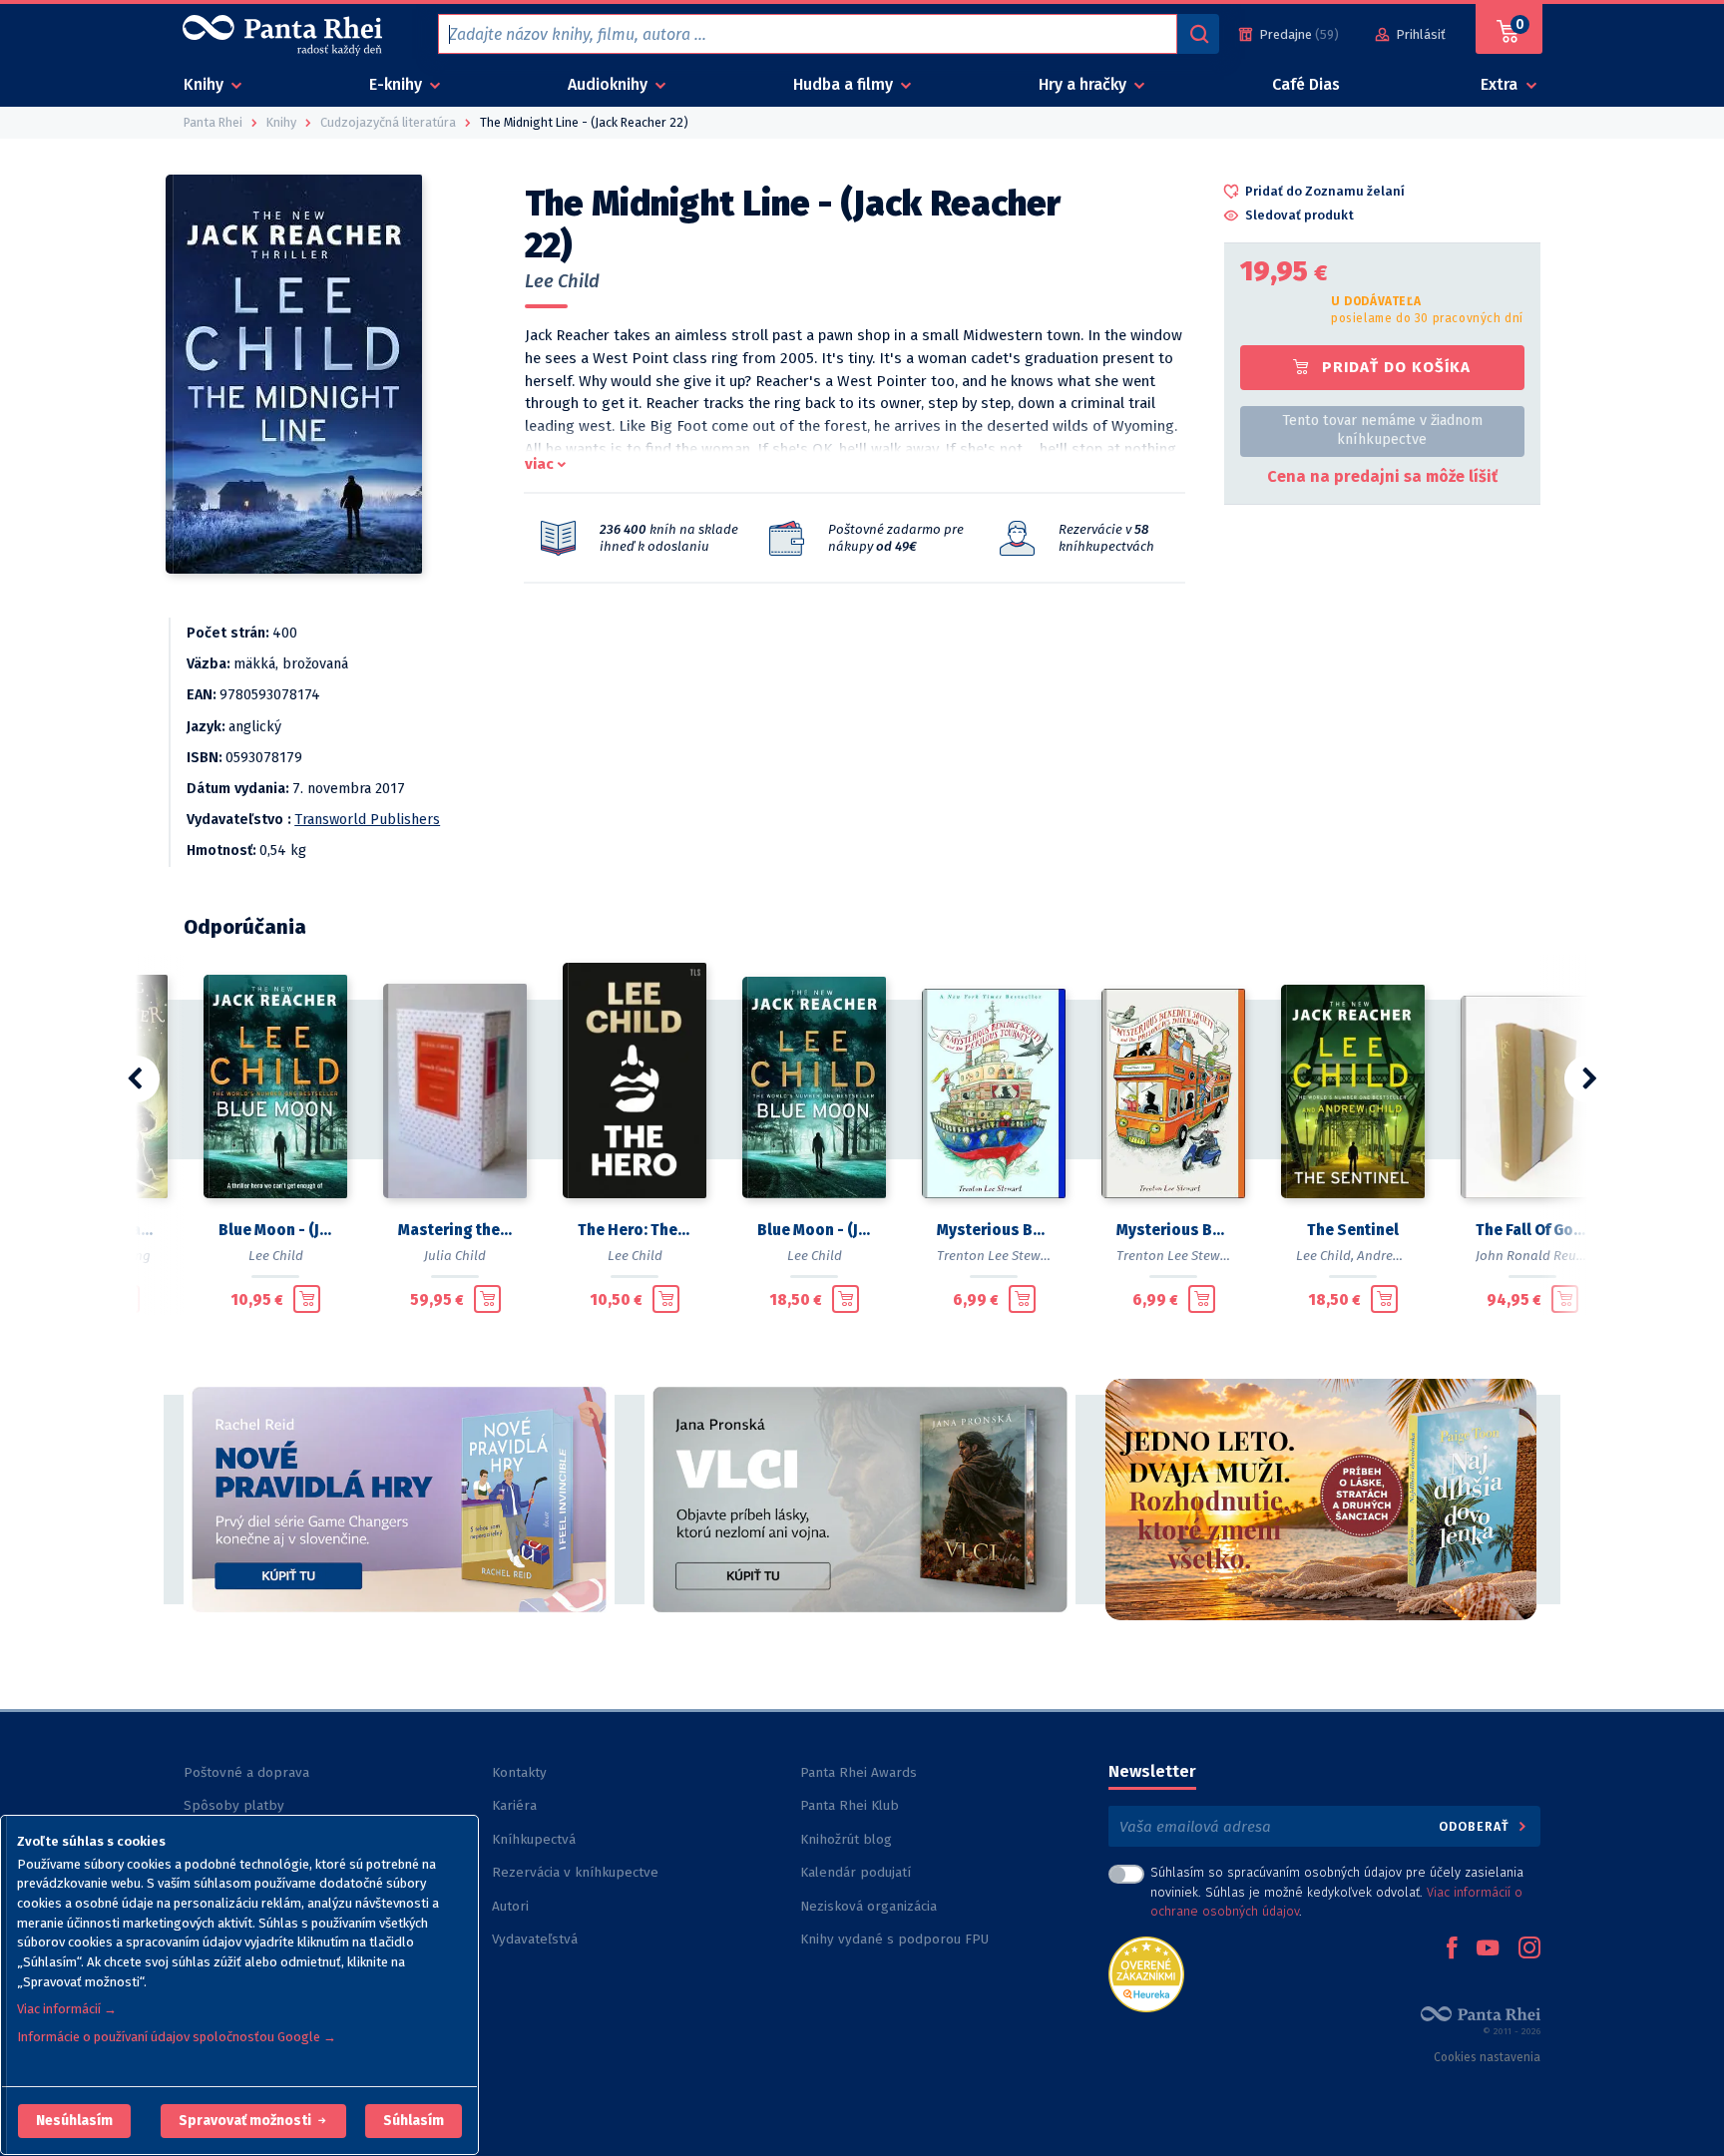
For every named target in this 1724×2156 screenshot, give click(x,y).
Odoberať (1476, 1826)
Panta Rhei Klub (850, 1805)
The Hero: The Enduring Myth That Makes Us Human (635, 1230)
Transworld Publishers (367, 820)
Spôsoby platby (234, 1805)
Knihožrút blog (846, 1839)
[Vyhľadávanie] (1198, 34)
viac (539, 464)
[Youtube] (1488, 1949)
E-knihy (398, 84)
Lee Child (562, 281)
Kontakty (519, 1772)
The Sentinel (1353, 1230)
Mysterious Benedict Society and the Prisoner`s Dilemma (1173, 1230)
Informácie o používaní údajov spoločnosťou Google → (177, 2037)
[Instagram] (1529, 1949)
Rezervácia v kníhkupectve (575, 1872)
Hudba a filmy (845, 84)
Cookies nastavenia (1487, 2057)
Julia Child (455, 1256)
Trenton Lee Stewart (998, 1256)
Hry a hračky (1084, 84)
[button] (74, 2121)
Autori (510, 1906)
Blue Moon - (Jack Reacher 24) (275, 1230)
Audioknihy (610, 84)
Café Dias (1306, 84)
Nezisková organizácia (868, 1906)
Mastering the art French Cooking (455, 1230)
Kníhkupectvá (534, 1839)
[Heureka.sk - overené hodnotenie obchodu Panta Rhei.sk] (1146, 1973)
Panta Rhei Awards (859, 1772)
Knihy (206, 84)
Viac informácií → (67, 2009)
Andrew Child (1397, 1256)
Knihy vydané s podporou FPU (894, 1939)
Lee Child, (1325, 1256)
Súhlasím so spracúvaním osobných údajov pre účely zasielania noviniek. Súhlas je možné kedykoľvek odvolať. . (1337, 1891)
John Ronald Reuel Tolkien (1555, 1256)
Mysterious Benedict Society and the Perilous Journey (994, 1230)
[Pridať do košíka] (307, 1299)
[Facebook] (1452, 1949)
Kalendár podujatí (856, 1872)
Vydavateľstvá (535, 1939)
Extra (1501, 84)
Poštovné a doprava (246, 1772)
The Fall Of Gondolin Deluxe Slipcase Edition (1532, 1230)
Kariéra (514, 1805)
